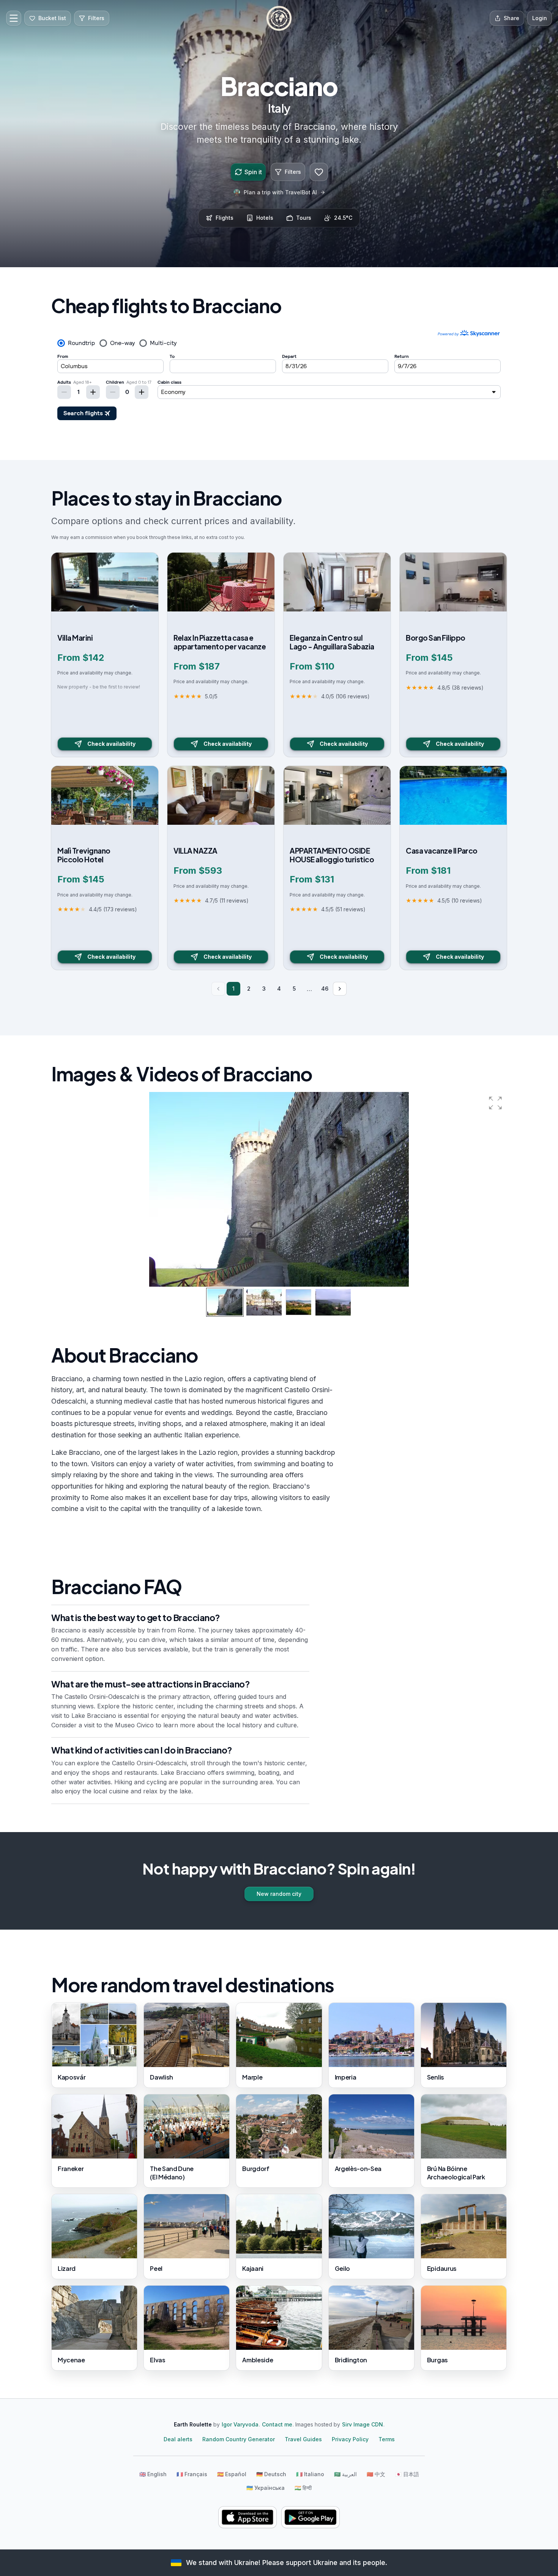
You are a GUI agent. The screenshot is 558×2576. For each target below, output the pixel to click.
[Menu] (14, 18)
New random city (279, 1894)
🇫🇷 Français (192, 2474)
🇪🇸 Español (232, 2474)
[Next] (340, 989)
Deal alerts (178, 2439)
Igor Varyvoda (240, 2424)
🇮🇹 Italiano (310, 2474)
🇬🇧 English (153, 2474)
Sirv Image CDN (363, 2424)
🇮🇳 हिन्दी (303, 2488)
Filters (293, 172)
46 (325, 989)
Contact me (277, 2424)
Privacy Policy (350, 2439)
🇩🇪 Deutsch (271, 2474)
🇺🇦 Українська (266, 2488)
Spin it (253, 172)
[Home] (279, 18)
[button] (495, 1103)
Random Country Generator (239, 2439)
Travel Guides (303, 2439)
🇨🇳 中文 (376, 2474)
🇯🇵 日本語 (407, 2474)
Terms (387, 2439)
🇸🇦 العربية (345, 2474)
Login (540, 18)
